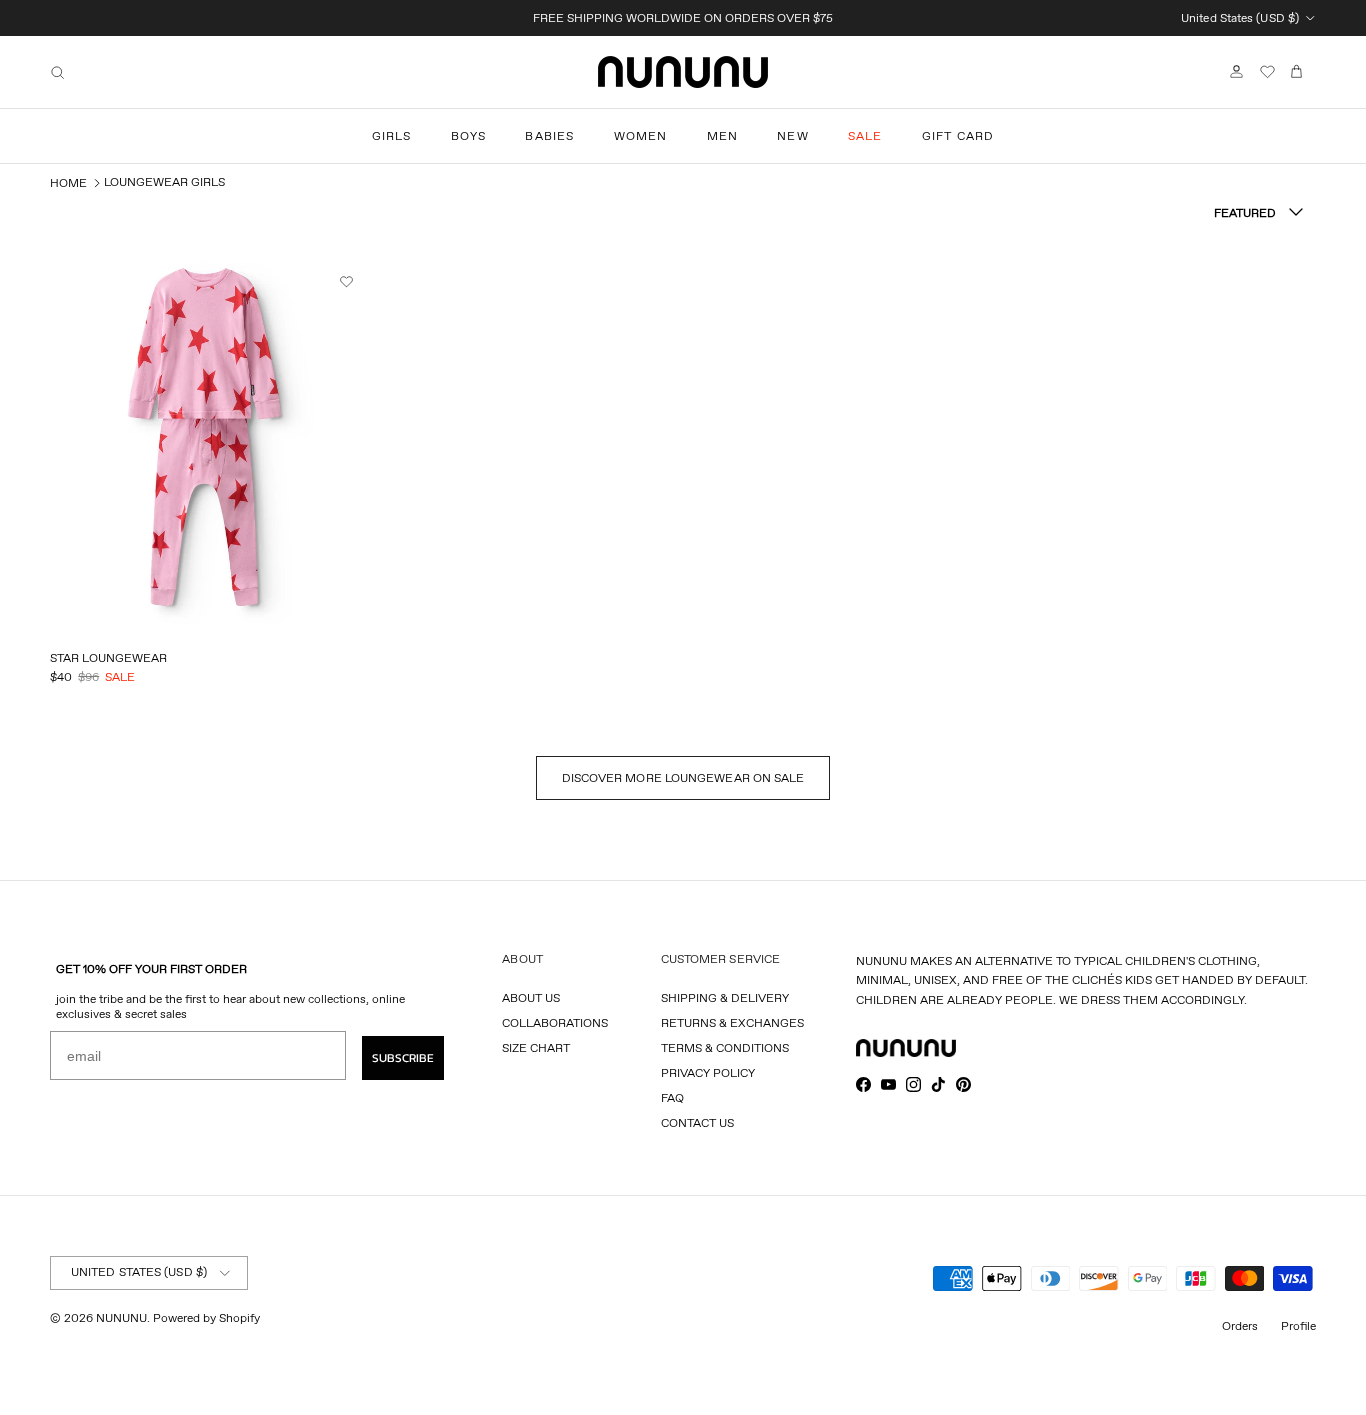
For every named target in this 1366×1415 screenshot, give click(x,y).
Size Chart (536, 1047)
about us (531, 997)
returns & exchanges (732, 1022)
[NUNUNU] (683, 72)
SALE (865, 135)
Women (641, 135)
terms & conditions (725, 1047)
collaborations (555, 1022)
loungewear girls (164, 181)
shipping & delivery (725, 997)
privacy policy (708, 1072)
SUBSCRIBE (403, 1058)
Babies (549, 135)
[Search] (57, 72)
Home (68, 182)
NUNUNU (121, 1317)
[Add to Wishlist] (349, 281)
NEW (793, 135)
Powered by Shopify (206, 1317)
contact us (697, 1122)
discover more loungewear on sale (683, 777)
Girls (392, 135)
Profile (1298, 1325)
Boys (469, 135)
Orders (1240, 1325)
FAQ (672, 1097)
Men (723, 135)
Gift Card (958, 135)
